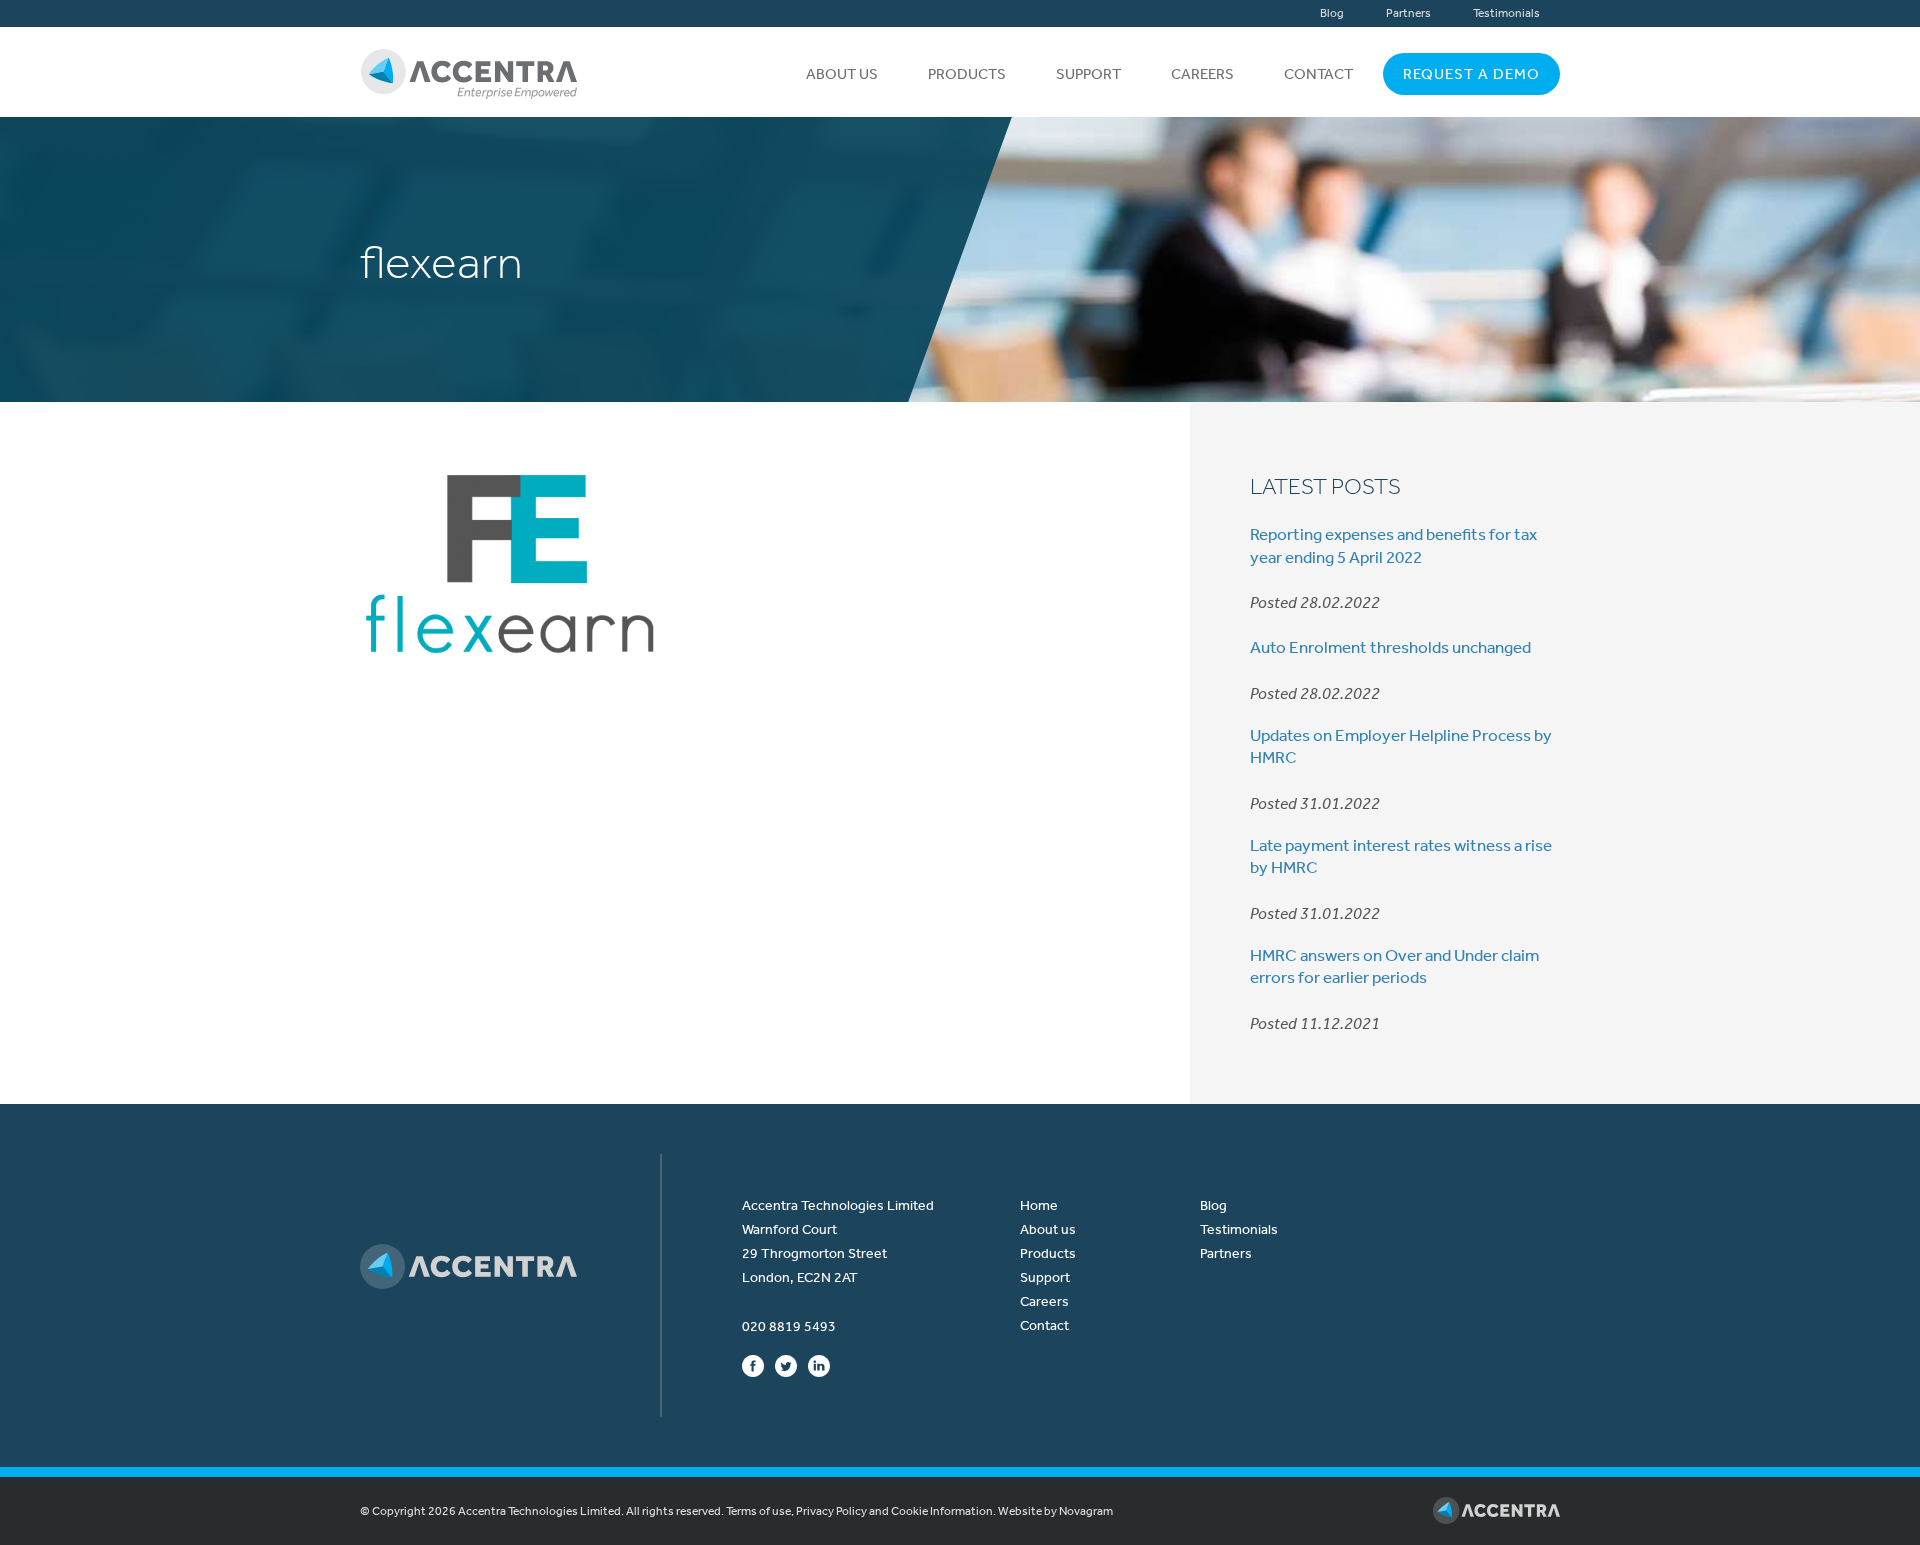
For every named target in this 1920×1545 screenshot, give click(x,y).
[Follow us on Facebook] (753, 1365)
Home (1039, 1205)
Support (1088, 74)
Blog (1332, 13)
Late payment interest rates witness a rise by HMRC (1401, 856)
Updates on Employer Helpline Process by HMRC (1401, 746)
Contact (1318, 74)
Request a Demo (1471, 74)
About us (842, 74)
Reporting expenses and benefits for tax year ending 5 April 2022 (1393, 545)
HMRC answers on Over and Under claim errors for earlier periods (1394, 966)
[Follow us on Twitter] (786, 1365)
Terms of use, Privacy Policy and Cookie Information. (861, 1511)
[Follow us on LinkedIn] (819, 1365)
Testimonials (1506, 13)
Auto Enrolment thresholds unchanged (1390, 647)
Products (967, 74)
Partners (1408, 13)
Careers (1202, 74)
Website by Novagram (1055, 1511)
